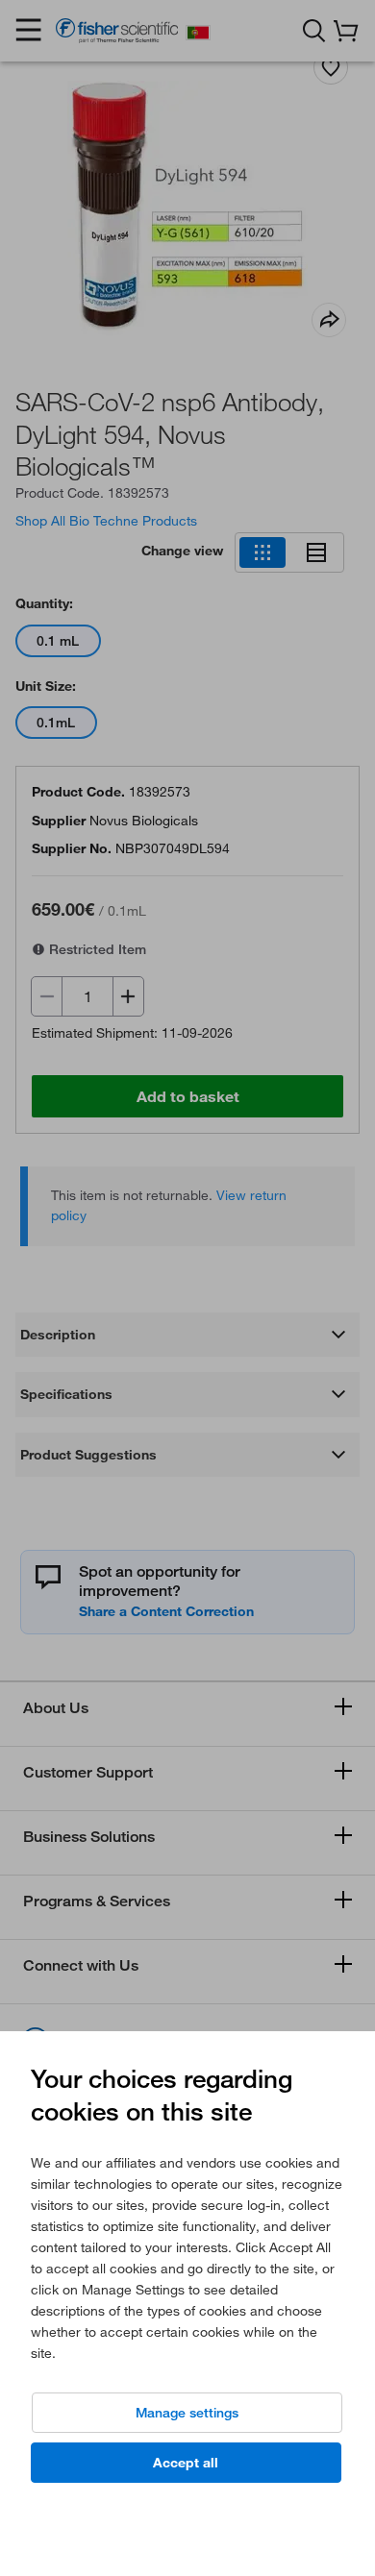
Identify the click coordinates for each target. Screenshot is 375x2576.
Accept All (186, 2463)
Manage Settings (187, 2413)
